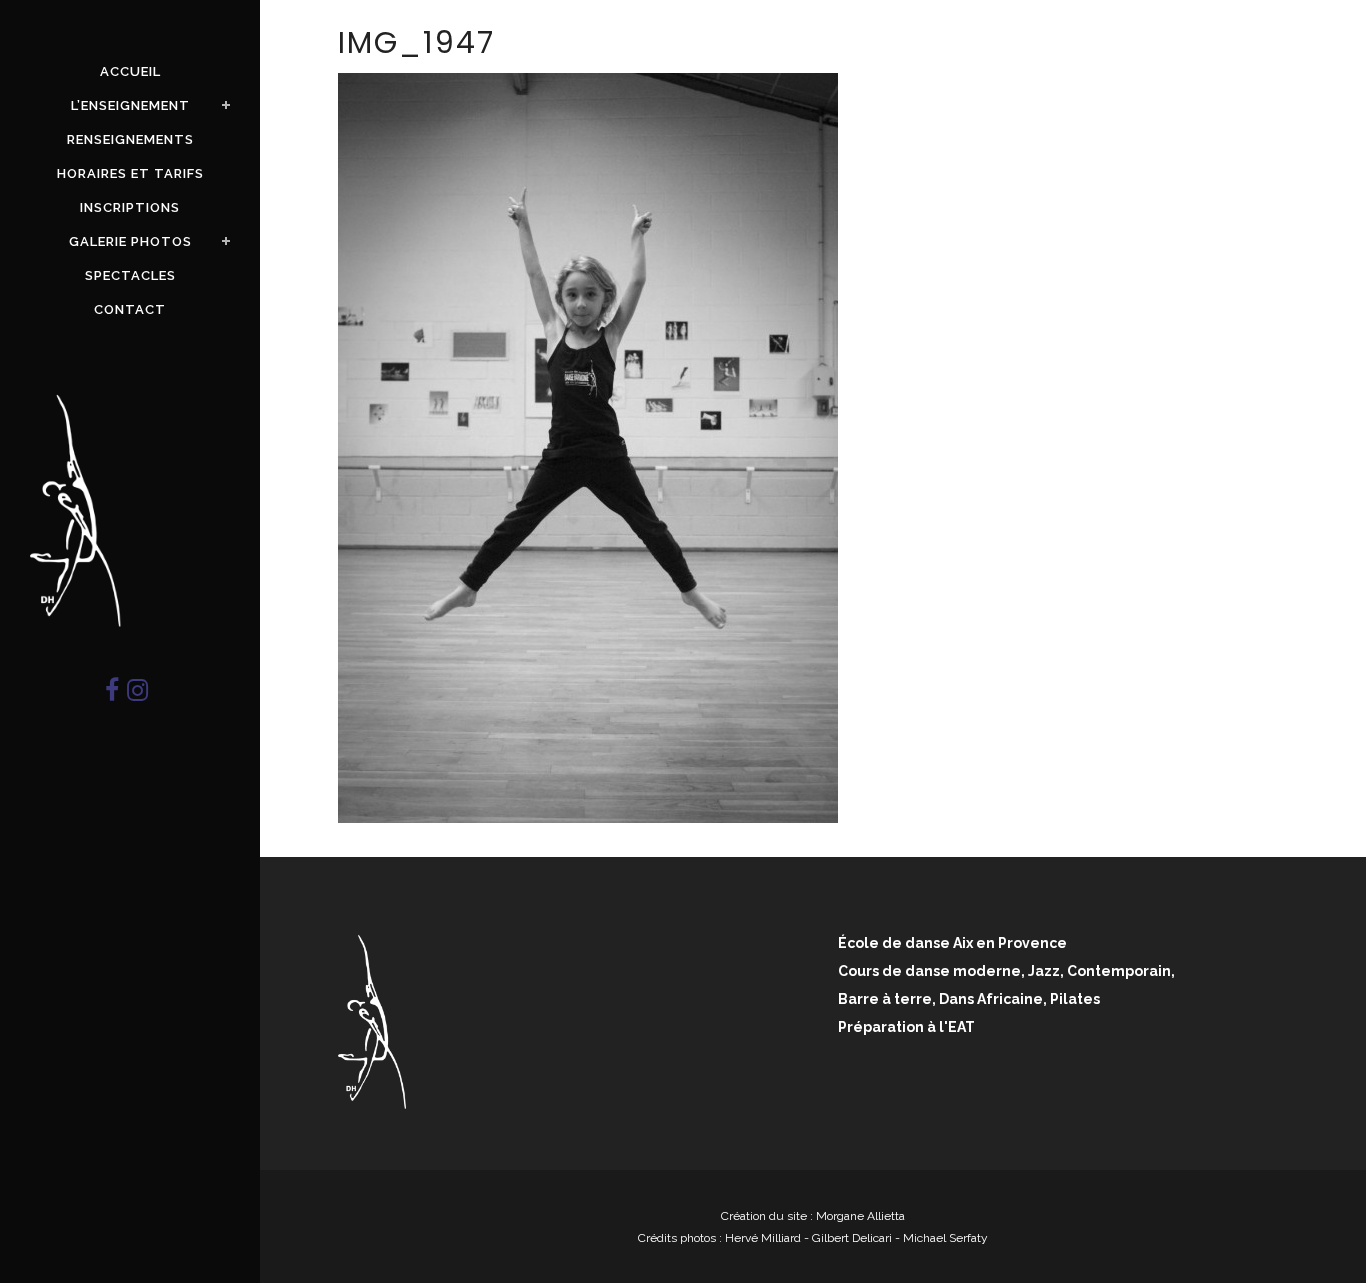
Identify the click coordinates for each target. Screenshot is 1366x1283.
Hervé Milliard (763, 1238)
